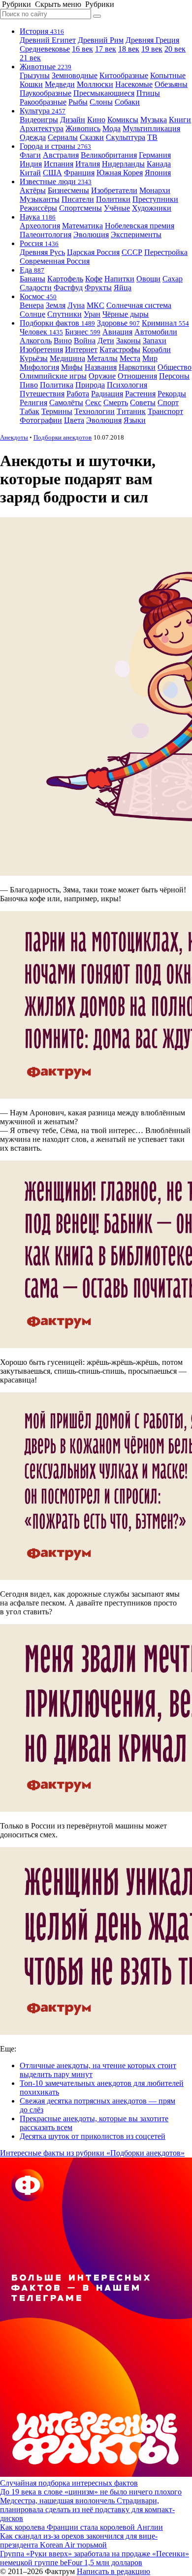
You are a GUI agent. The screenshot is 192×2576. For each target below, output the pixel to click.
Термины (57, 411)
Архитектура (42, 128)
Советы (143, 402)
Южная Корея (120, 173)
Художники (152, 208)
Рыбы (78, 102)
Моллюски (95, 84)
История (42, 31)
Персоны (174, 376)
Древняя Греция (152, 40)
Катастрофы (120, 349)
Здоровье (118, 323)
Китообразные (124, 75)
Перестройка (166, 252)
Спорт (168, 402)
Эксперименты (136, 235)
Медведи (60, 84)
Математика (82, 226)
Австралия (61, 155)
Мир (150, 358)
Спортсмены (80, 208)
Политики (113, 199)
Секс (93, 402)
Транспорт (165, 411)
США (52, 173)
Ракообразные (43, 102)
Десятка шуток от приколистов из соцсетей (93, 2136)
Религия (33, 402)
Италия (88, 164)
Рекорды (172, 394)
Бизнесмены (68, 190)
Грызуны (35, 75)
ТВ (152, 137)
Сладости (36, 288)
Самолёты (66, 402)
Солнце (32, 314)
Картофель (65, 279)
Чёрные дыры (126, 314)
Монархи (155, 190)
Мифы (72, 367)
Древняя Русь (42, 252)
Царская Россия (93, 252)
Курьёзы (34, 358)
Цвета (74, 420)
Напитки (119, 279)
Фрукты (98, 288)
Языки (135, 420)
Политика (57, 385)
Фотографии (41, 420)
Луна (76, 305)
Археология (40, 226)
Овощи (148, 279)
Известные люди (56, 181)
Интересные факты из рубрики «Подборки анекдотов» (92, 2153)
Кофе (94, 279)
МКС (96, 305)
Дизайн (73, 120)
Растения (140, 394)
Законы (128, 341)
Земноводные (75, 75)
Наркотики (137, 367)
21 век (30, 58)
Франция (79, 173)
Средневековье (45, 49)
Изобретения (41, 349)
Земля (56, 305)
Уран (92, 314)
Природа (90, 385)
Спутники (64, 314)
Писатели (78, 199)
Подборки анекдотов (63, 437)
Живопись (83, 128)
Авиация (117, 332)
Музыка (154, 120)
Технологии (95, 411)
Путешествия (42, 394)
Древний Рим (101, 40)
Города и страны (55, 146)
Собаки (127, 102)
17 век (106, 49)
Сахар (173, 279)
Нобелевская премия (140, 226)
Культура (43, 111)
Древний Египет (48, 40)
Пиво (29, 385)
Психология (127, 385)
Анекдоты (14, 437)
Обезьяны (171, 84)
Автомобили (156, 332)
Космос (38, 296)
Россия (39, 243)
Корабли (157, 349)
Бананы (32, 279)
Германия (155, 155)
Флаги (30, 155)
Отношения (137, 376)
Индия (31, 164)
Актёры (33, 190)
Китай (30, 173)
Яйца (123, 288)
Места (130, 358)
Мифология (39, 367)
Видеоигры (39, 120)
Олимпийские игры (53, 376)
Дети (106, 341)
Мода (112, 128)
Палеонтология (46, 235)
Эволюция (91, 235)
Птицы (148, 93)
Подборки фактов (57, 323)
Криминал (165, 323)
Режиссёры (38, 208)
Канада (159, 164)
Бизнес (83, 332)
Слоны (101, 102)
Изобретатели (114, 190)
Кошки (31, 84)
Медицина (67, 358)
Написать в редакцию (113, 2571)
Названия (101, 367)
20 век (175, 49)
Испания (59, 164)
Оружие (102, 376)
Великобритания (109, 155)
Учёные (117, 208)
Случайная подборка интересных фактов (69, 2483)
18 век (129, 49)
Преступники (155, 199)
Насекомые (134, 84)
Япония (158, 173)
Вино (63, 341)
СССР (132, 252)
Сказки (92, 137)
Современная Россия (55, 261)
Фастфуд (68, 288)
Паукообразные (46, 93)
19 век (152, 49)
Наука (38, 217)
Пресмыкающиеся (104, 93)
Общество (175, 367)
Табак (30, 411)
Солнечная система (139, 305)
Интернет (81, 349)
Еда (32, 270)
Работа (78, 394)
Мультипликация (151, 128)
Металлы (102, 358)
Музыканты (40, 199)
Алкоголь (36, 341)
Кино (96, 120)
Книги (180, 120)
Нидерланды (123, 164)
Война (85, 341)
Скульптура (126, 137)
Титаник (131, 411)
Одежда (33, 137)
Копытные (168, 75)
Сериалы (63, 137)
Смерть (116, 402)
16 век (82, 49)
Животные (46, 67)
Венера (32, 305)
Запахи (155, 341)
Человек (41, 332)
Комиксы (123, 120)
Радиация (107, 394)
